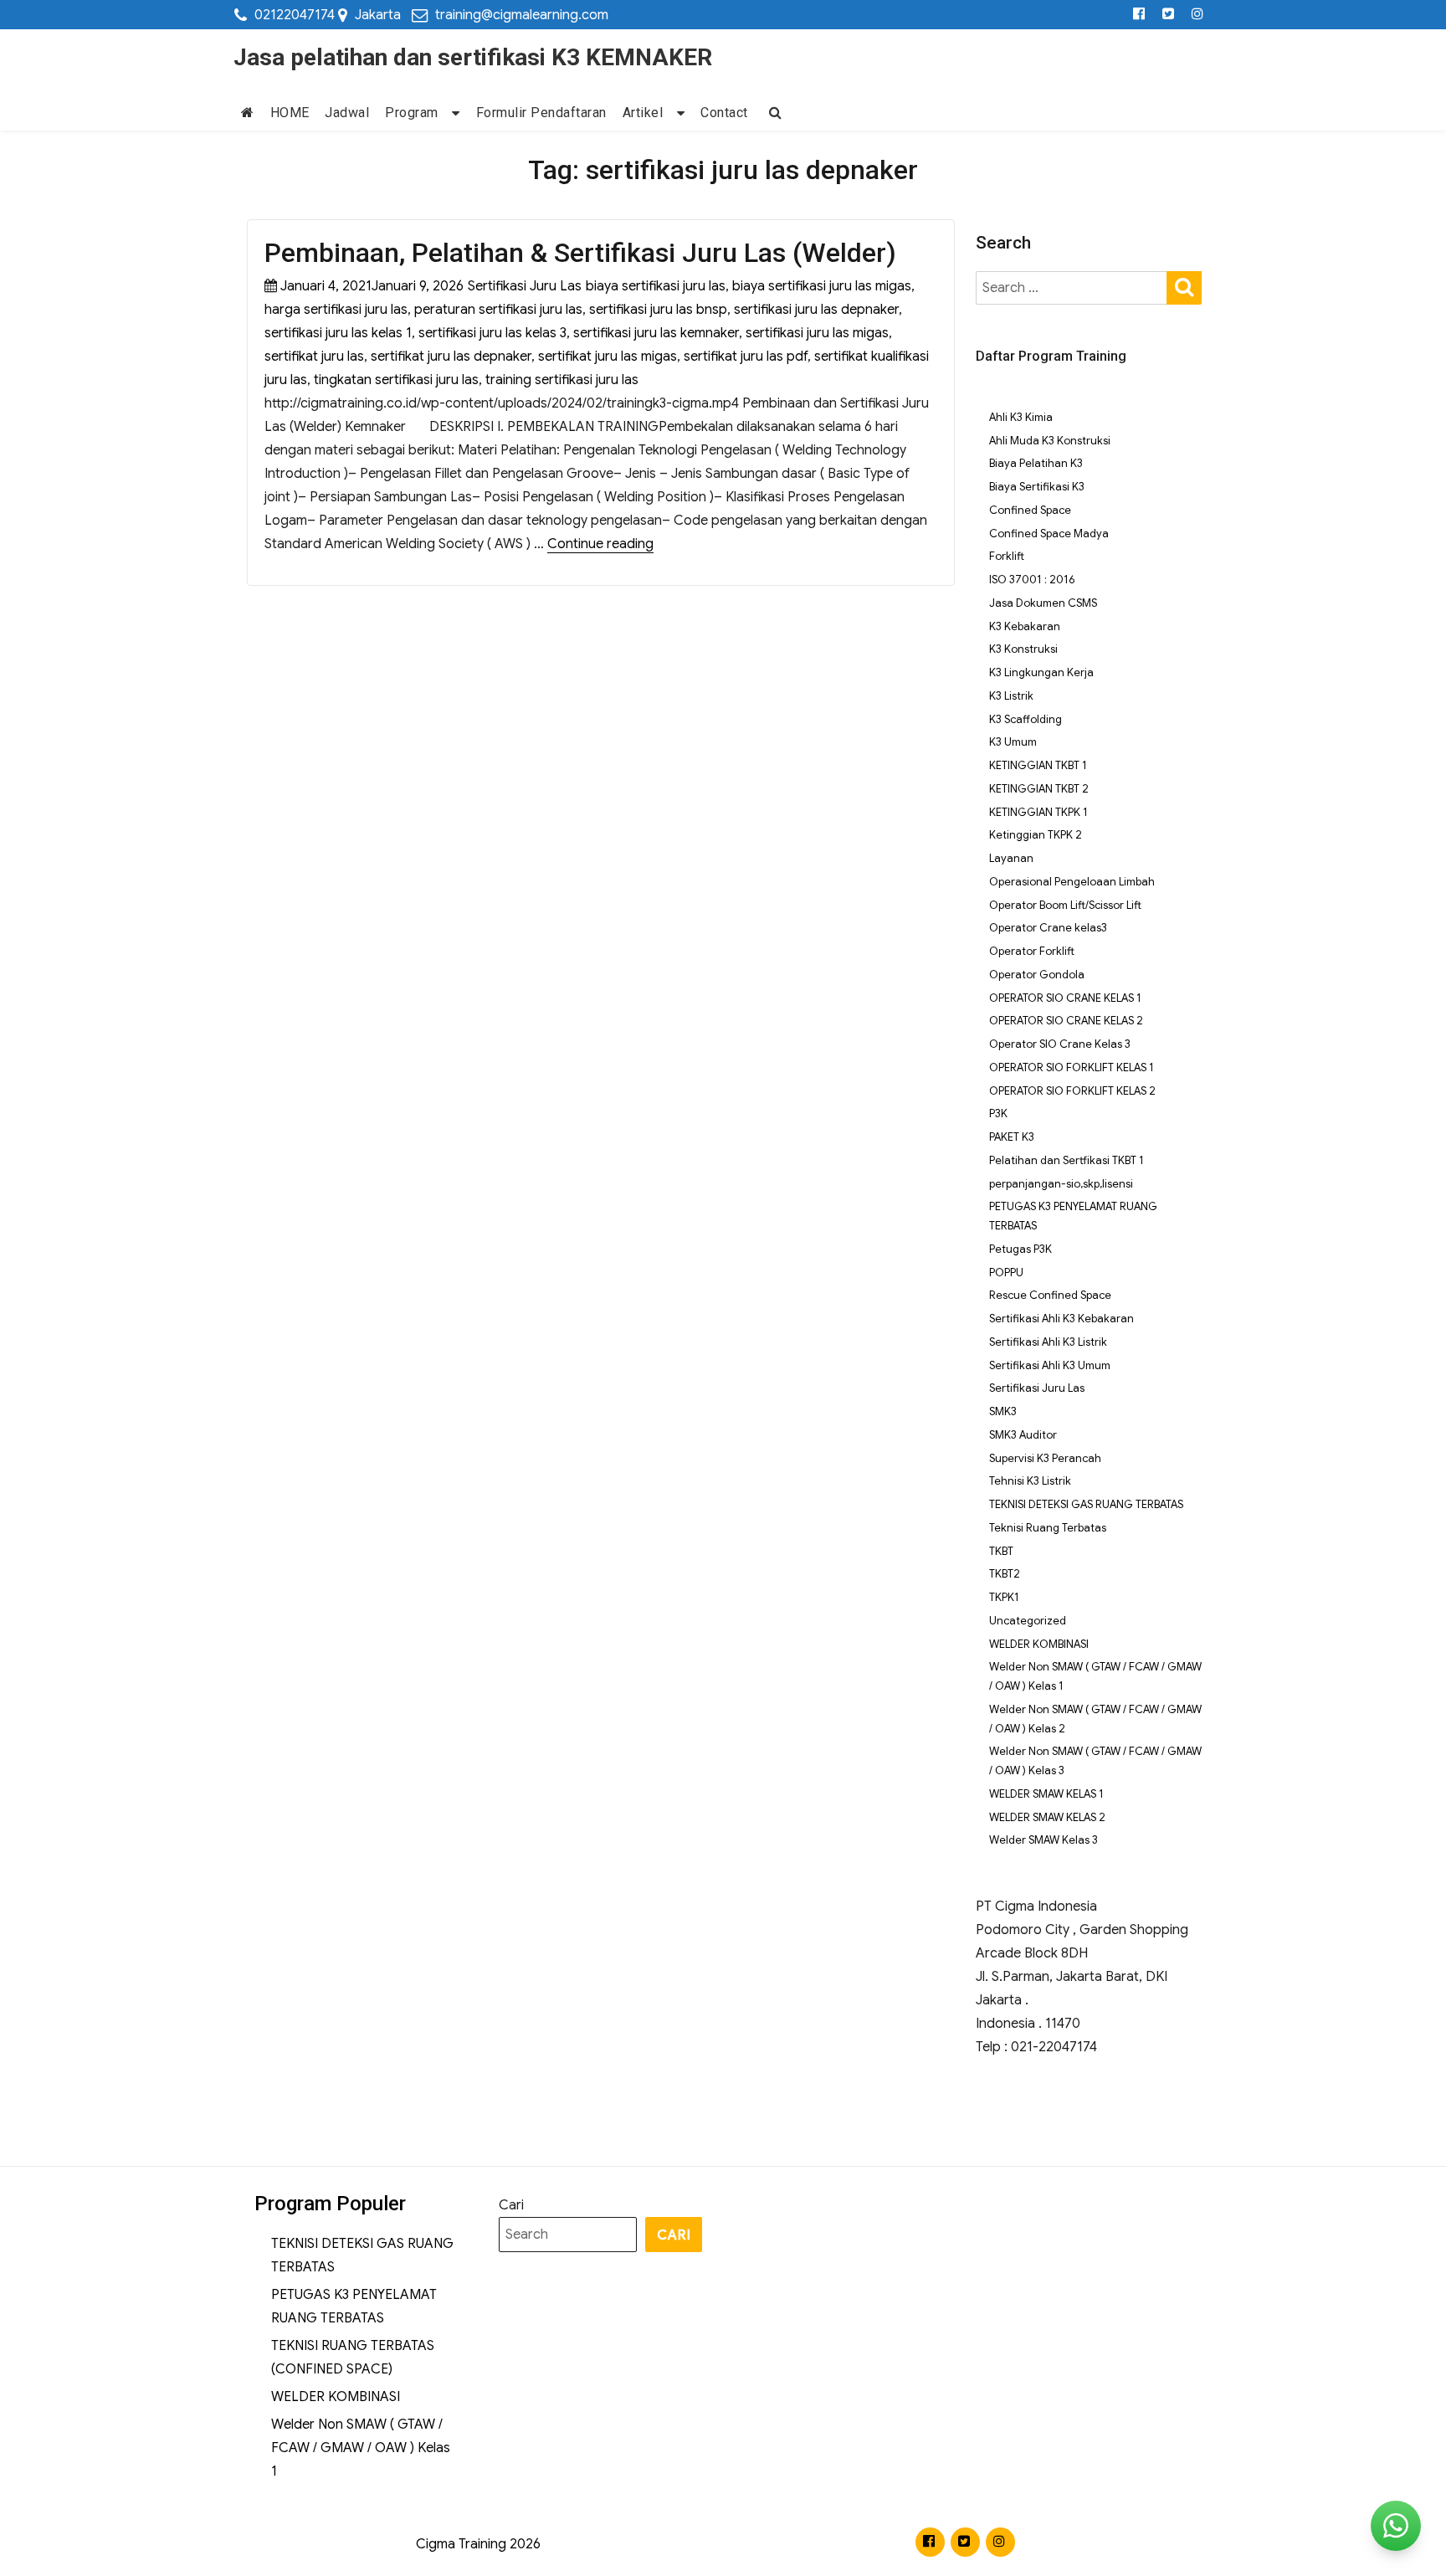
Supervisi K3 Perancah (1045, 1458)
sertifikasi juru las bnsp (658, 310)
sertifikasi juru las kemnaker (656, 333)
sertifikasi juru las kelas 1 (338, 333)
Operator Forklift (1032, 951)
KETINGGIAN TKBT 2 (1039, 789)
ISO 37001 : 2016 (1032, 580)
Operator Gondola (1037, 975)
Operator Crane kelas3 (1048, 928)
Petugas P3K (1020, 1249)
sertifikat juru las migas (608, 357)
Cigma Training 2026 (478, 2544)
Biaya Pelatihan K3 (1036, 463)
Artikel (643, 113)
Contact (724, 113)
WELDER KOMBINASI (1039, 1644)
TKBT (1001, 1551)
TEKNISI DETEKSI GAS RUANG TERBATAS (1086, 1504)
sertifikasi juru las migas (817, 333)
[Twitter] (1169, 15)
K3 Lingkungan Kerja (1041, 672)
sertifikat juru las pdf (746, 357)
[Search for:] (1072, 288)
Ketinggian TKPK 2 (1036, 835)
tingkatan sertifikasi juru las (396, 380)
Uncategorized (1028, 1621)
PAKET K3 (1012, 1137)
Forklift (1007, 556)
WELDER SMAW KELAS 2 (1047, 1817)
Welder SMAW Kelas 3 (1043, 1840)
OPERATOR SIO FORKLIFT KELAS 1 (1072, 1067)
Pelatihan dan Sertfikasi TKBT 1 (1067, 1160)
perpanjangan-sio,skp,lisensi (1061, 1184)
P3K (998, 1114)
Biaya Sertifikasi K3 (1037, 487)
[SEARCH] (1184, 287)
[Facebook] (1139, 15)
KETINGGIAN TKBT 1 (1038, 765)
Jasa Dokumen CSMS (1043, 603)
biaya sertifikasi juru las (656, 286)
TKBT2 (1005, 1574)
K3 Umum (1013, 742)
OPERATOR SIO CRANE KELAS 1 (1065, 998)
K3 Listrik (1011, 696)
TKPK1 (1004, 1597)
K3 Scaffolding (1026, 719)
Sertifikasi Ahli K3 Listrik (1048, 1342)
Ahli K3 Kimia (1021, 417)
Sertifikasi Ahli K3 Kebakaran (1061, 1319)
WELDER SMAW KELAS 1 (1046, 1794)
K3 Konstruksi (1023, 649)
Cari (511, 2205)
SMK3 (1003, 1411)
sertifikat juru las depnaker (451, 357)
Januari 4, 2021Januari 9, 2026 (372, 286)
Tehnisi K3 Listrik (1030, 1481)
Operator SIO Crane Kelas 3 (1060, 1044)
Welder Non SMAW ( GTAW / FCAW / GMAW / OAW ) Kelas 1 (361, 2448)
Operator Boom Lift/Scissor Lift (1065, 905)
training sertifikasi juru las (562, 380)
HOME (290, 113)
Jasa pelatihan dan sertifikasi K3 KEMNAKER (473, 57)
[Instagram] (1198, 15)
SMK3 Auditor (1023, 1435)
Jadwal (347, 113)
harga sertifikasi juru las (336, 310)
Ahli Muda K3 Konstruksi (1050, 441)
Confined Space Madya (1049, 534)
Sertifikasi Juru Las (525, 286)
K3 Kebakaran (1025, 626)
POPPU (1006, 1273)
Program (412, 113)
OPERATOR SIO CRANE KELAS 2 (1066, 1021)
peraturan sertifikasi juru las (498, 310)
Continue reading (600, 544)
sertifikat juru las (314, 357)
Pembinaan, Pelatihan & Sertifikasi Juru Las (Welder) (580, 253)
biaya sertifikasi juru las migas (822, 286)
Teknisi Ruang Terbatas (1048, 1528)
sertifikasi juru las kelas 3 (492, 333)
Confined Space (1030, 510)
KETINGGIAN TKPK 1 (1038, 812)
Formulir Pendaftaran (541, 113)
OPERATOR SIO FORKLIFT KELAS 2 (1072, 1091)
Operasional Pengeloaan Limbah (1072, 882)
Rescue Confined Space (1050, 1295)
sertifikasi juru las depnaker (816, 310)
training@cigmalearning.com (522, 15)
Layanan (1011, 858)
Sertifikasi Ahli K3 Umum (1050, 1365)
